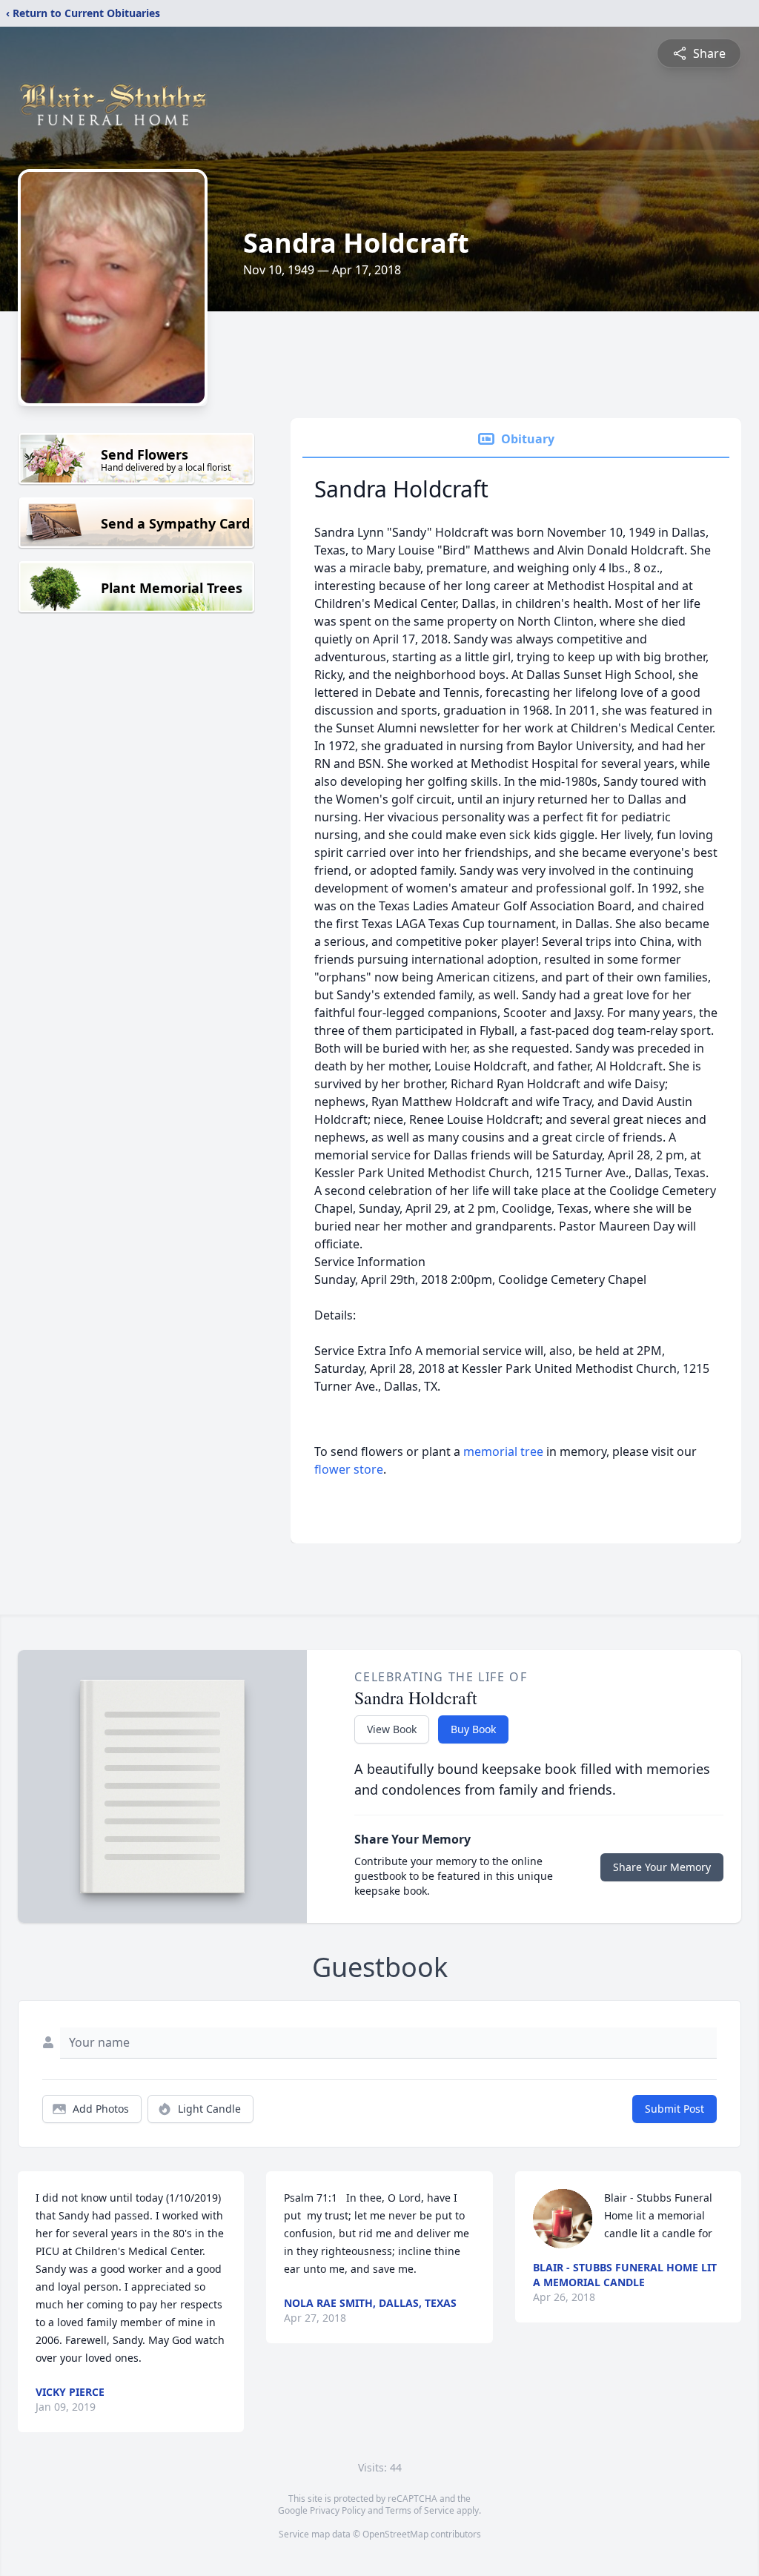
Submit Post (675, 2109)
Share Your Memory (662, 1867)
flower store (349, 1469)
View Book (392, 1729)
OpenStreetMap (395, 2534)
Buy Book (473, 1729)
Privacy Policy (338, 2510)
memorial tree (503, 1451)
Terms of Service (420, 2510)
